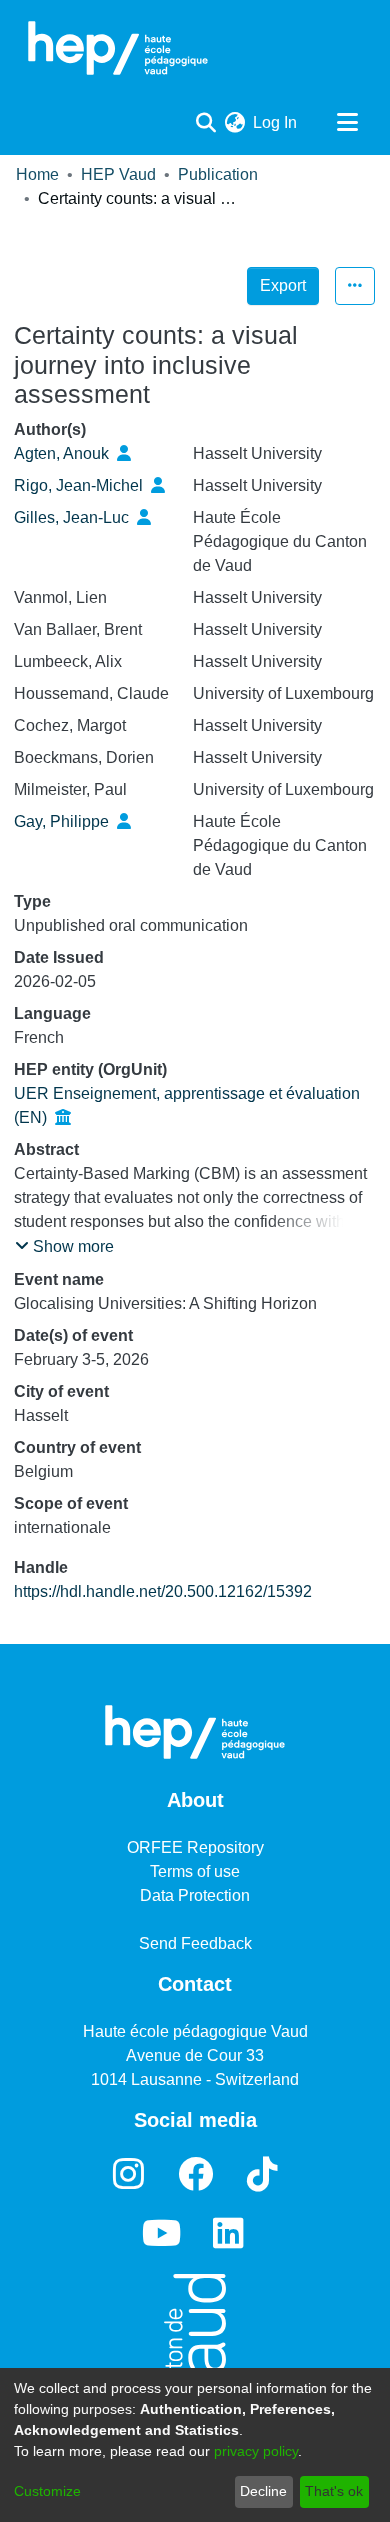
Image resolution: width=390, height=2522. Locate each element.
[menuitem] (234, 123)
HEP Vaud (118, 174)
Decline (263, 2491)
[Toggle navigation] (347, 123)
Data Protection (195, 1895)
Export (283, 285)
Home (37, 174)
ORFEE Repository (195, 1847)
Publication (218, 174)
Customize (47, 2491)
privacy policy (256, 2451)
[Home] (118, 48)
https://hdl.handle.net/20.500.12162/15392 (163, 1591)
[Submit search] (205, 123)
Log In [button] (276, 122)
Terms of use (195, 1871)
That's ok (334, 2491)
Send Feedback (195, 1943)
